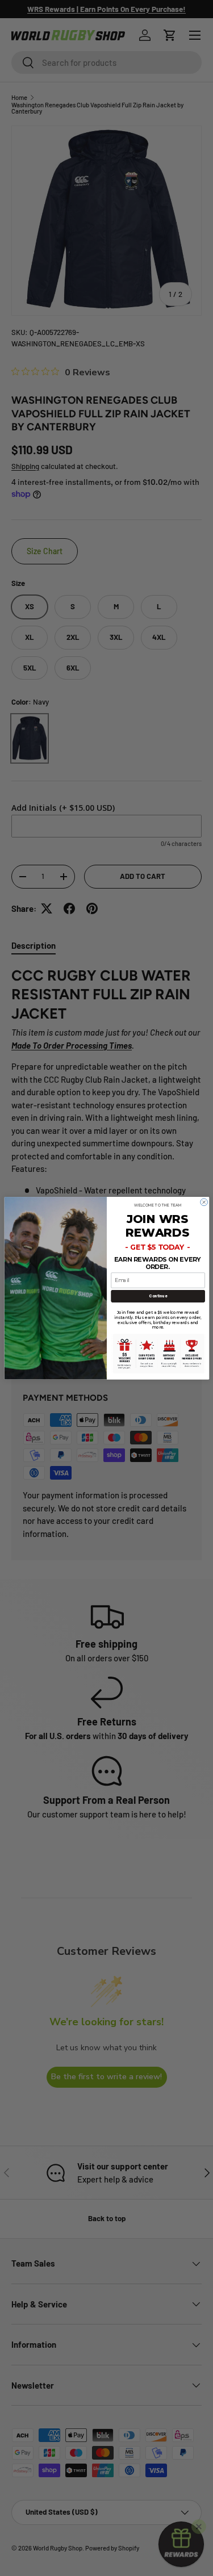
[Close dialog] (204, 1202)
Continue (158, 1296)
